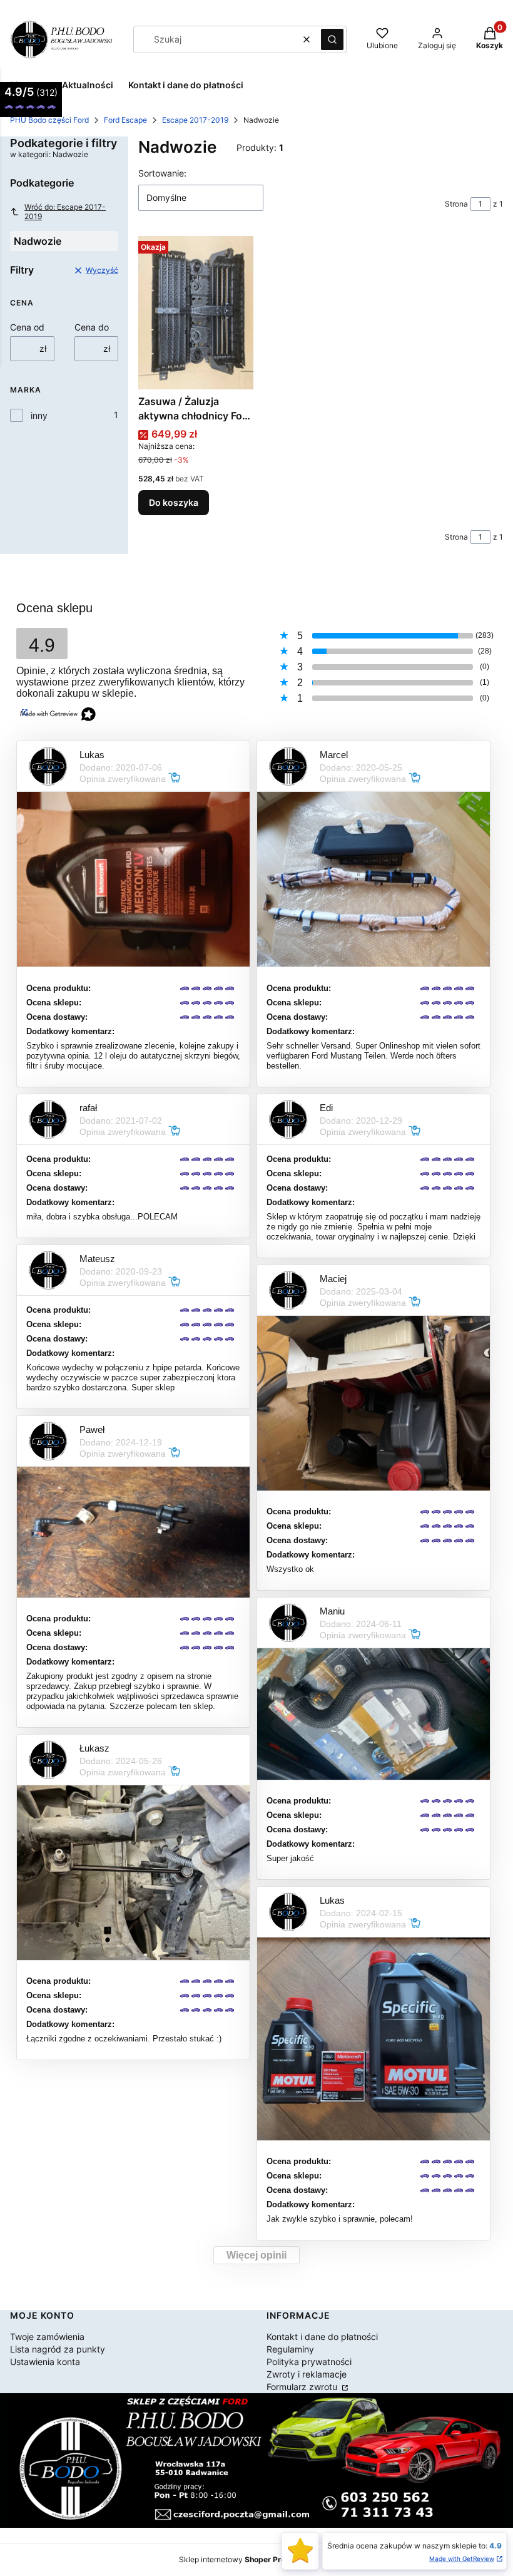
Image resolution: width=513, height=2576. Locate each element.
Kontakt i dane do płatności (322, 2337)
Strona (456, 204)
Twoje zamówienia (47, 2337)
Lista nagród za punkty (58, 2349)
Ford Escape (125, 120)
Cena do (92, 327)
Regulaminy (290, 2349)
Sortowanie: (162, 173)
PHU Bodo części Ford (49, 120)
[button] (332, 39)
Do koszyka (174, 502)
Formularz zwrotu (303, 2387)
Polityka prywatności (309, 2362)
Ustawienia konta (45, 2362)
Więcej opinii (256, 2255)
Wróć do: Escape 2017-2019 (65, 212)
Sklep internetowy (242, 2559)
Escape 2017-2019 (195, 120)
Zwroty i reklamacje (307, 2374)
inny (39, 415)
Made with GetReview (462, 2558)
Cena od (27, 327)
